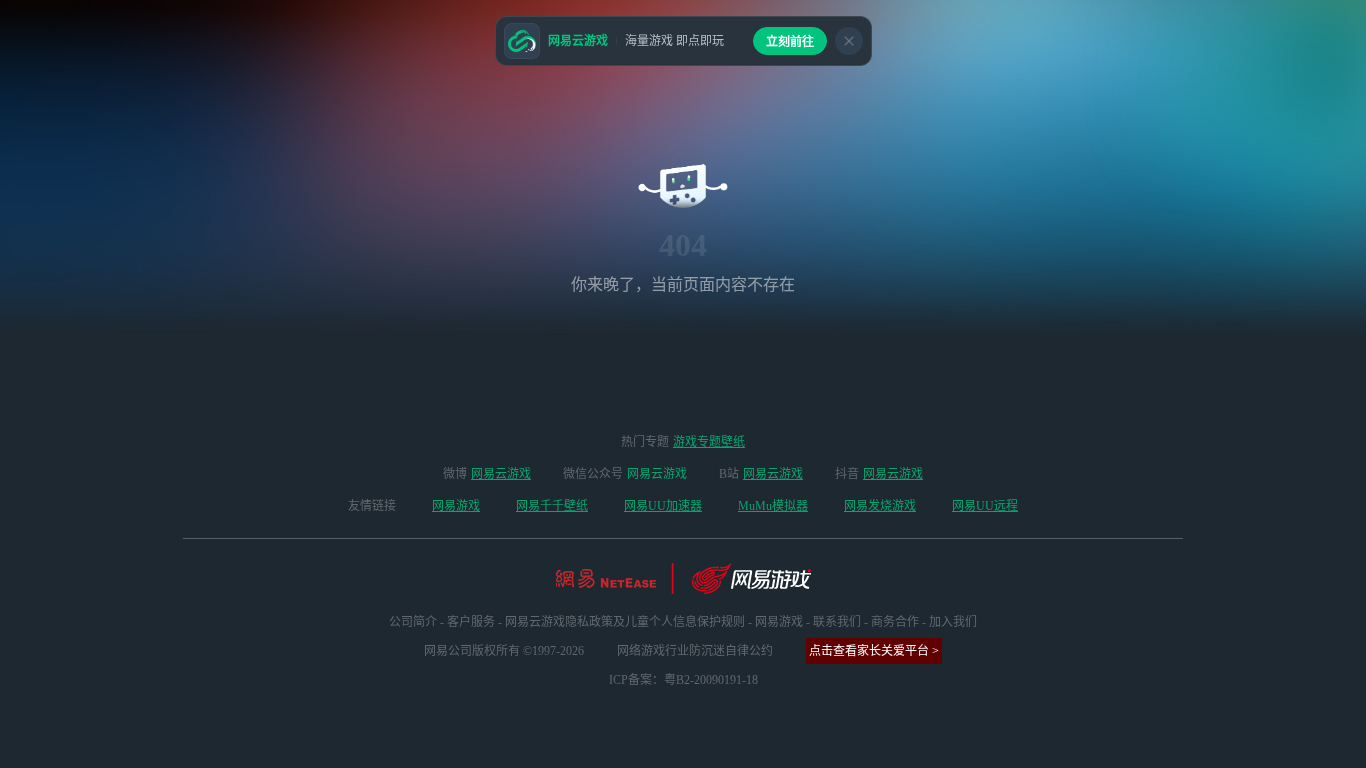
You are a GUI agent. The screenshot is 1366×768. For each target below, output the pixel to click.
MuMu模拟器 (773, 506)
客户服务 (471, 622)
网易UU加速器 (663, 506)
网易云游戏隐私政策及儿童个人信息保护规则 (625, 622)
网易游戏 (456, 506)
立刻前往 (790, 42)
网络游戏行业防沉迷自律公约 (695, 651)
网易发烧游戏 (880, 506)
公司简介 (413, 622)
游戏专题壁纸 (709, 442)
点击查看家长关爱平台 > (874, 651)
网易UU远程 (985, 506)
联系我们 (837, 622)
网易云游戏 (501, 474)
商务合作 (895, 622)
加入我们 (953, 622)
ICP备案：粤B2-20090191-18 (683, 680)
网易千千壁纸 (552, 506)
